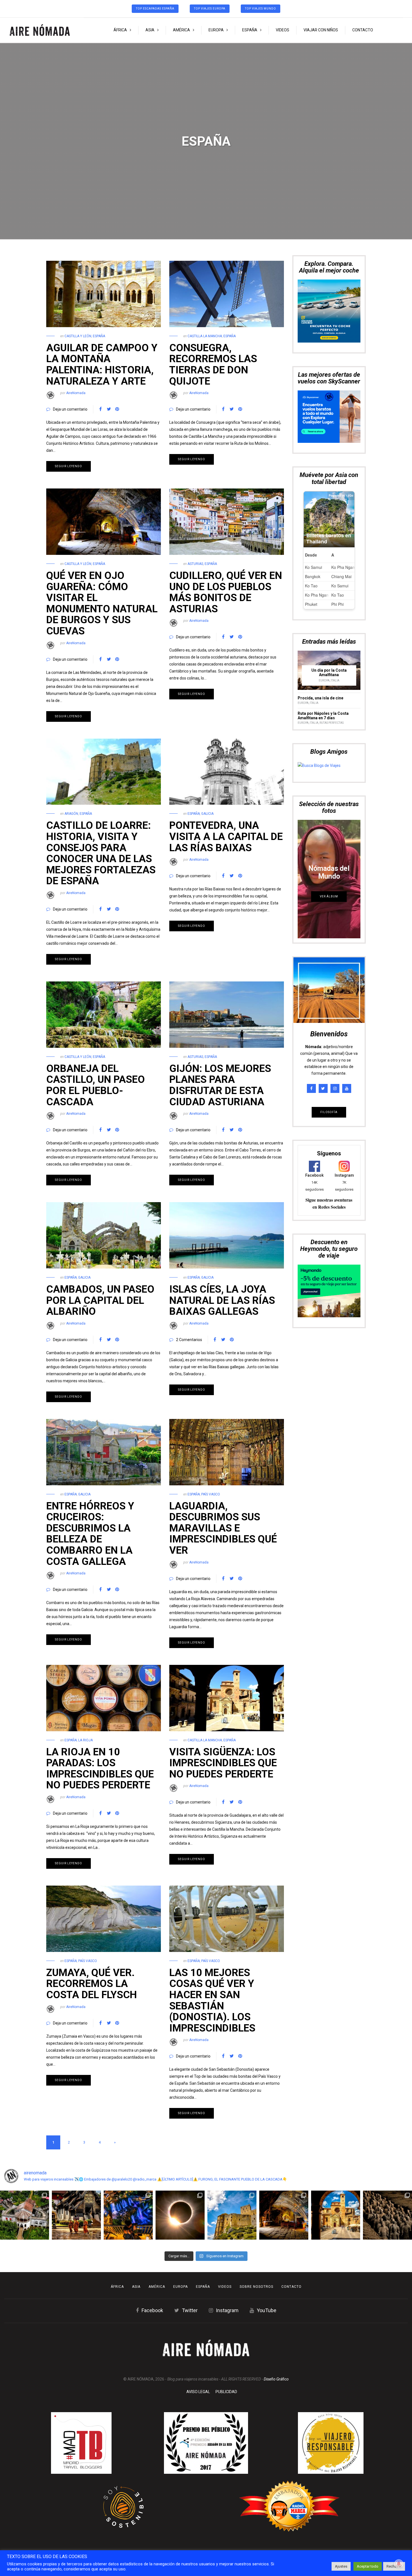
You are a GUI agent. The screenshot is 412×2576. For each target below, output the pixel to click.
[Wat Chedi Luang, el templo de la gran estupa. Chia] (76, 2215)
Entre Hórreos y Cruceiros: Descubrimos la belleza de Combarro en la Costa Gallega (90, 1534)
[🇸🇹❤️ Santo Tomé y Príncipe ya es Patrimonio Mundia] (25, 2215)
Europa (216, 30)
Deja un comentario (70, 409)
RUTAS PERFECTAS (332, 612)
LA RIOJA (85, 1740)
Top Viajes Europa (210, 9)
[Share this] (100, 409)
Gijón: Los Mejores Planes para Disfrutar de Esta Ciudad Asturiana (220, 1085)
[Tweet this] (109, 409)
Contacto (363, 30)
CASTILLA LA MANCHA (205, 336)
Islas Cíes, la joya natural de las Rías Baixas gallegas (222, 1300)
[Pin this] (117, 409)
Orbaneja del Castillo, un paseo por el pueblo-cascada (96, 1085)
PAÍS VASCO (211, 1494)
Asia (150, 30)
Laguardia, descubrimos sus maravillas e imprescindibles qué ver (223, 1528)
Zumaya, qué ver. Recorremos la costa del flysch (92, 1984)
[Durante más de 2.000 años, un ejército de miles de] (387, 2215)
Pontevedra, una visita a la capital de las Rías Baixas (226, 836)
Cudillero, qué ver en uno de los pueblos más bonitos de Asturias (226, 592)
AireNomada (76, 393)
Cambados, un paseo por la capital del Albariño (100, 1300)
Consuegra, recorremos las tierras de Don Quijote (213, 365)
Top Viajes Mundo (261, 9)
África (120, 30)
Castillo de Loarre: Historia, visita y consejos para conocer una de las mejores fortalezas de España (101, 853)
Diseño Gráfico (276, 2379)
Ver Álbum (329, 786)
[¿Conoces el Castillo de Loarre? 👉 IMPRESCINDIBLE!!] (232, 2215)
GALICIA (207, 814)
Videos (283, 30)
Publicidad (226, 2392)
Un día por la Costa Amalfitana (329, 562)
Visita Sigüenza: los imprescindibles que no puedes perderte (223, 1763)
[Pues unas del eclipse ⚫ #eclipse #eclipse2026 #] (180, 2215)
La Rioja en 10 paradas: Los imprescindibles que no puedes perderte (100, 1769)
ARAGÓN (71, 814)
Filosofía (329, 1001)
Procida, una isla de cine (320, 587)
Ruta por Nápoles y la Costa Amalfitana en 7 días (323, 605)
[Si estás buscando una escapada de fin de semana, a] (336, 2215)
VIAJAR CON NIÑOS (321, 30)
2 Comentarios (189, 1340)
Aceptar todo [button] (368, 2566)
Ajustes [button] (341, 2566)
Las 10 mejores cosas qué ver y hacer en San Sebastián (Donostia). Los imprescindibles (212, 2000)
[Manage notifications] (399, 2564)
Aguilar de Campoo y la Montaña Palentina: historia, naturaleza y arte (102, 365)
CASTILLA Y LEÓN (78, 336)
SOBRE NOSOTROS (256, 2287)
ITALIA (335, 570)
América (181, 30)
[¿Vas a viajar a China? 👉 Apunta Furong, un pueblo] (128, 2215)
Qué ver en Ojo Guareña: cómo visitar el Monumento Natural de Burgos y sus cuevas (102, 603)
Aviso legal (198, 2392)
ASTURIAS (195, 564)
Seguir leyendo (69, 466)
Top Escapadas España (155, 9)
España (250, 30)
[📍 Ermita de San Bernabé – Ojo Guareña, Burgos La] (284, 2215)
